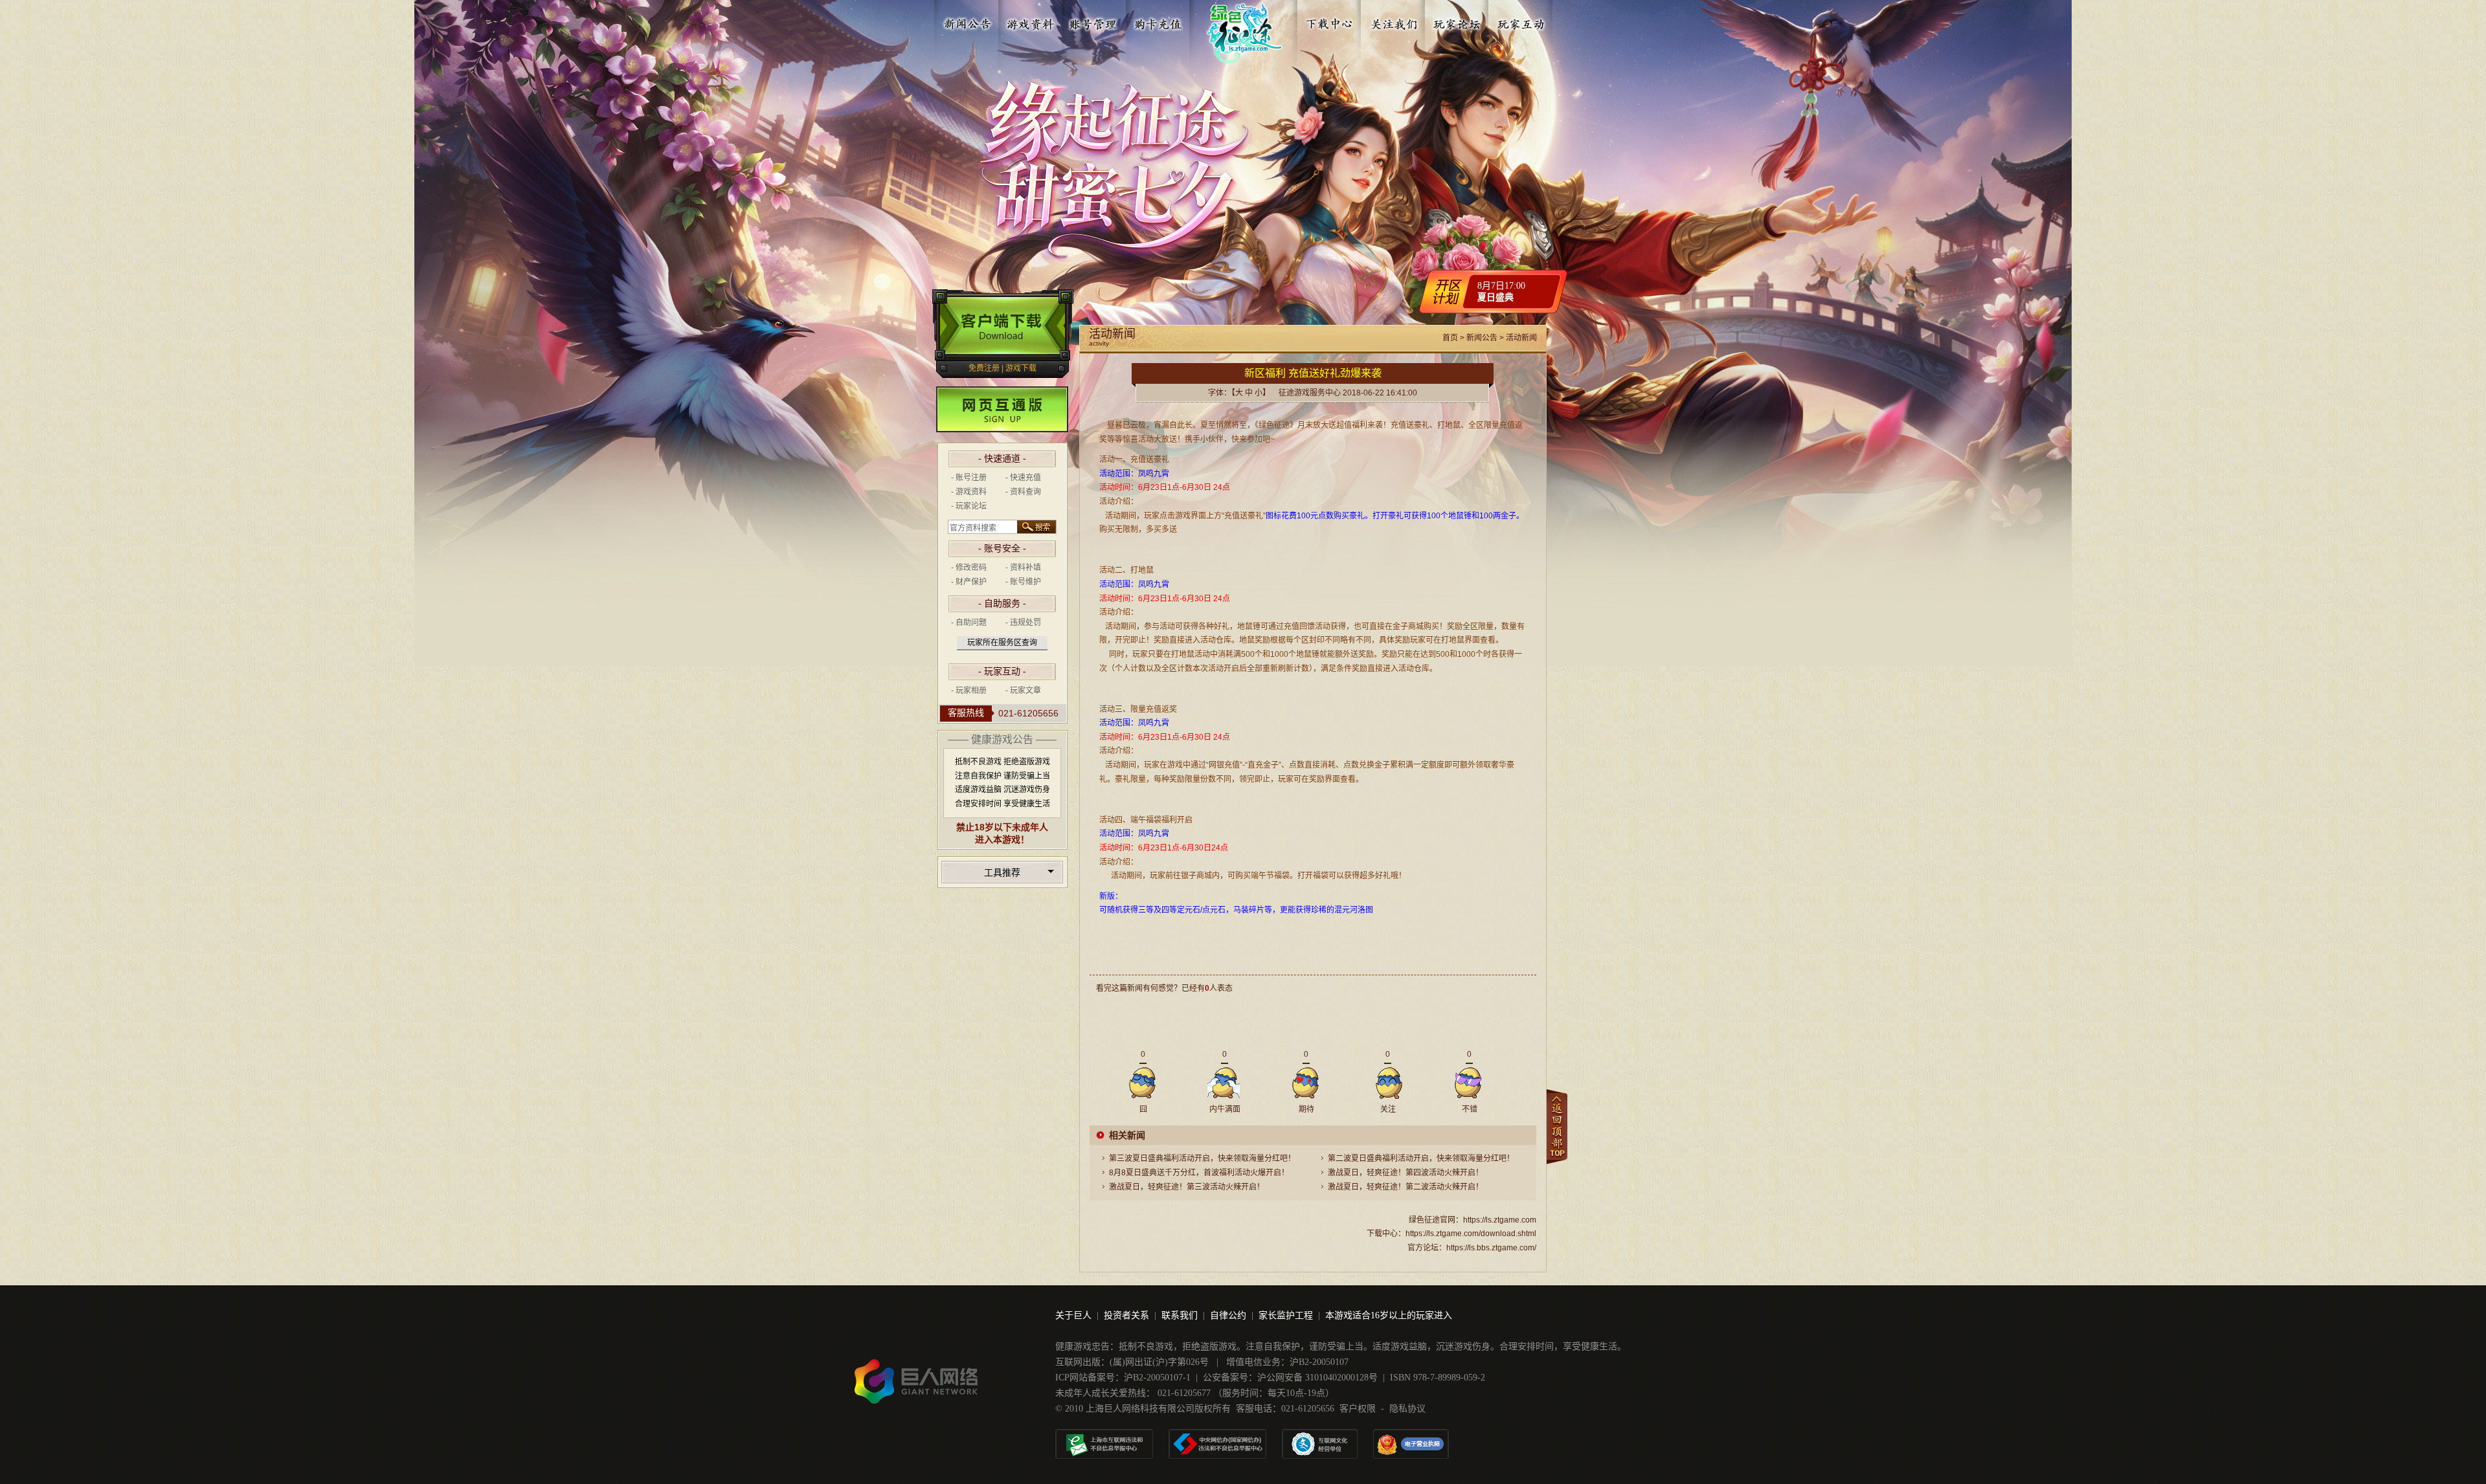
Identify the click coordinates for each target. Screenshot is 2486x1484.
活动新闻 (1521, 338)
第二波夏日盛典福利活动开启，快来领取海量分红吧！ (1421, 1158)
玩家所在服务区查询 (1002, 643)
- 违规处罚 (1023, 623)
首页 (1450, 338)
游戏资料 (1031, 21)
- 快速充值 (1023, 478)
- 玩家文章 (1023, 691)
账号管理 (1094, 21)
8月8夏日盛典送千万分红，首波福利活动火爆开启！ (1199, 1173)
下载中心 (1330, 21)
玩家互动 (1521, 21)
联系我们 (1180, 1315)
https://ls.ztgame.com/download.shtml (1471, 1234)
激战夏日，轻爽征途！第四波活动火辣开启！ (1405, 1173)
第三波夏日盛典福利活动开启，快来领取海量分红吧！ (1202, 1158)
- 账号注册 (969, 478)
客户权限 (1358, 1409)
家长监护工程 (1286, 1315)
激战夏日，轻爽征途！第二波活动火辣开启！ (1405, 1187)
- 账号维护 (1023, 582)
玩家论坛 (1457, 21)
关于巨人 (1073, 1315)
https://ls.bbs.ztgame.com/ (1491, 1248)
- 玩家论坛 (969, 506)
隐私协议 (1407, 1409)
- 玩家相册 (969, 691)
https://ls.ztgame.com (1500, 1220)
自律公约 (1228, 1315)
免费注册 (984, 368)
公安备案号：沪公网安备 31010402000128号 (1290, 1378)
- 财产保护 (969, 582)
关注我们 (1394, 21)
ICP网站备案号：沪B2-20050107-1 (1123, 1378)
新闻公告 (967, 21)
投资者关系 (1126, 1315)
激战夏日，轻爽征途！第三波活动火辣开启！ (1187, 1187)
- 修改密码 (969, 568)
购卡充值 (1158, 21)
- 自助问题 (969, 623)
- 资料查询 (1023, 492)
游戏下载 (1021, 368)
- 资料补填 (1023, 568)
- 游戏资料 (969, 492)
